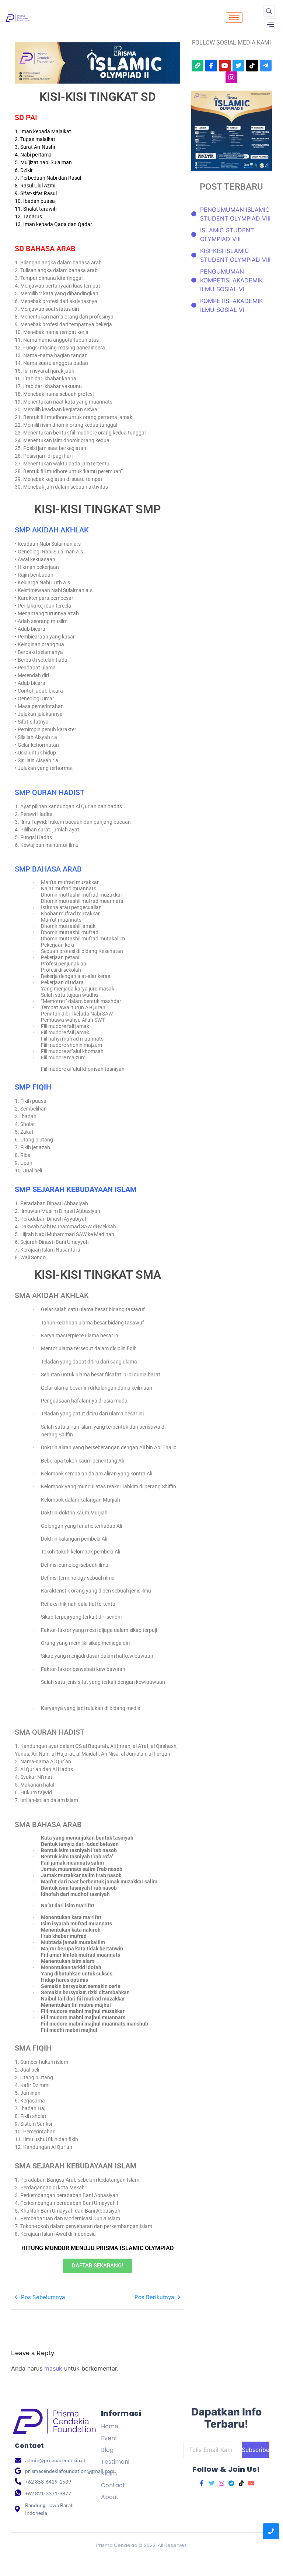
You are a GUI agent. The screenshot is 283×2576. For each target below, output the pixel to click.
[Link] (198, 66)
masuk (53, 2368)
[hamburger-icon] (234, 17)
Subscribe (256, 2450)
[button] (269, 11)
